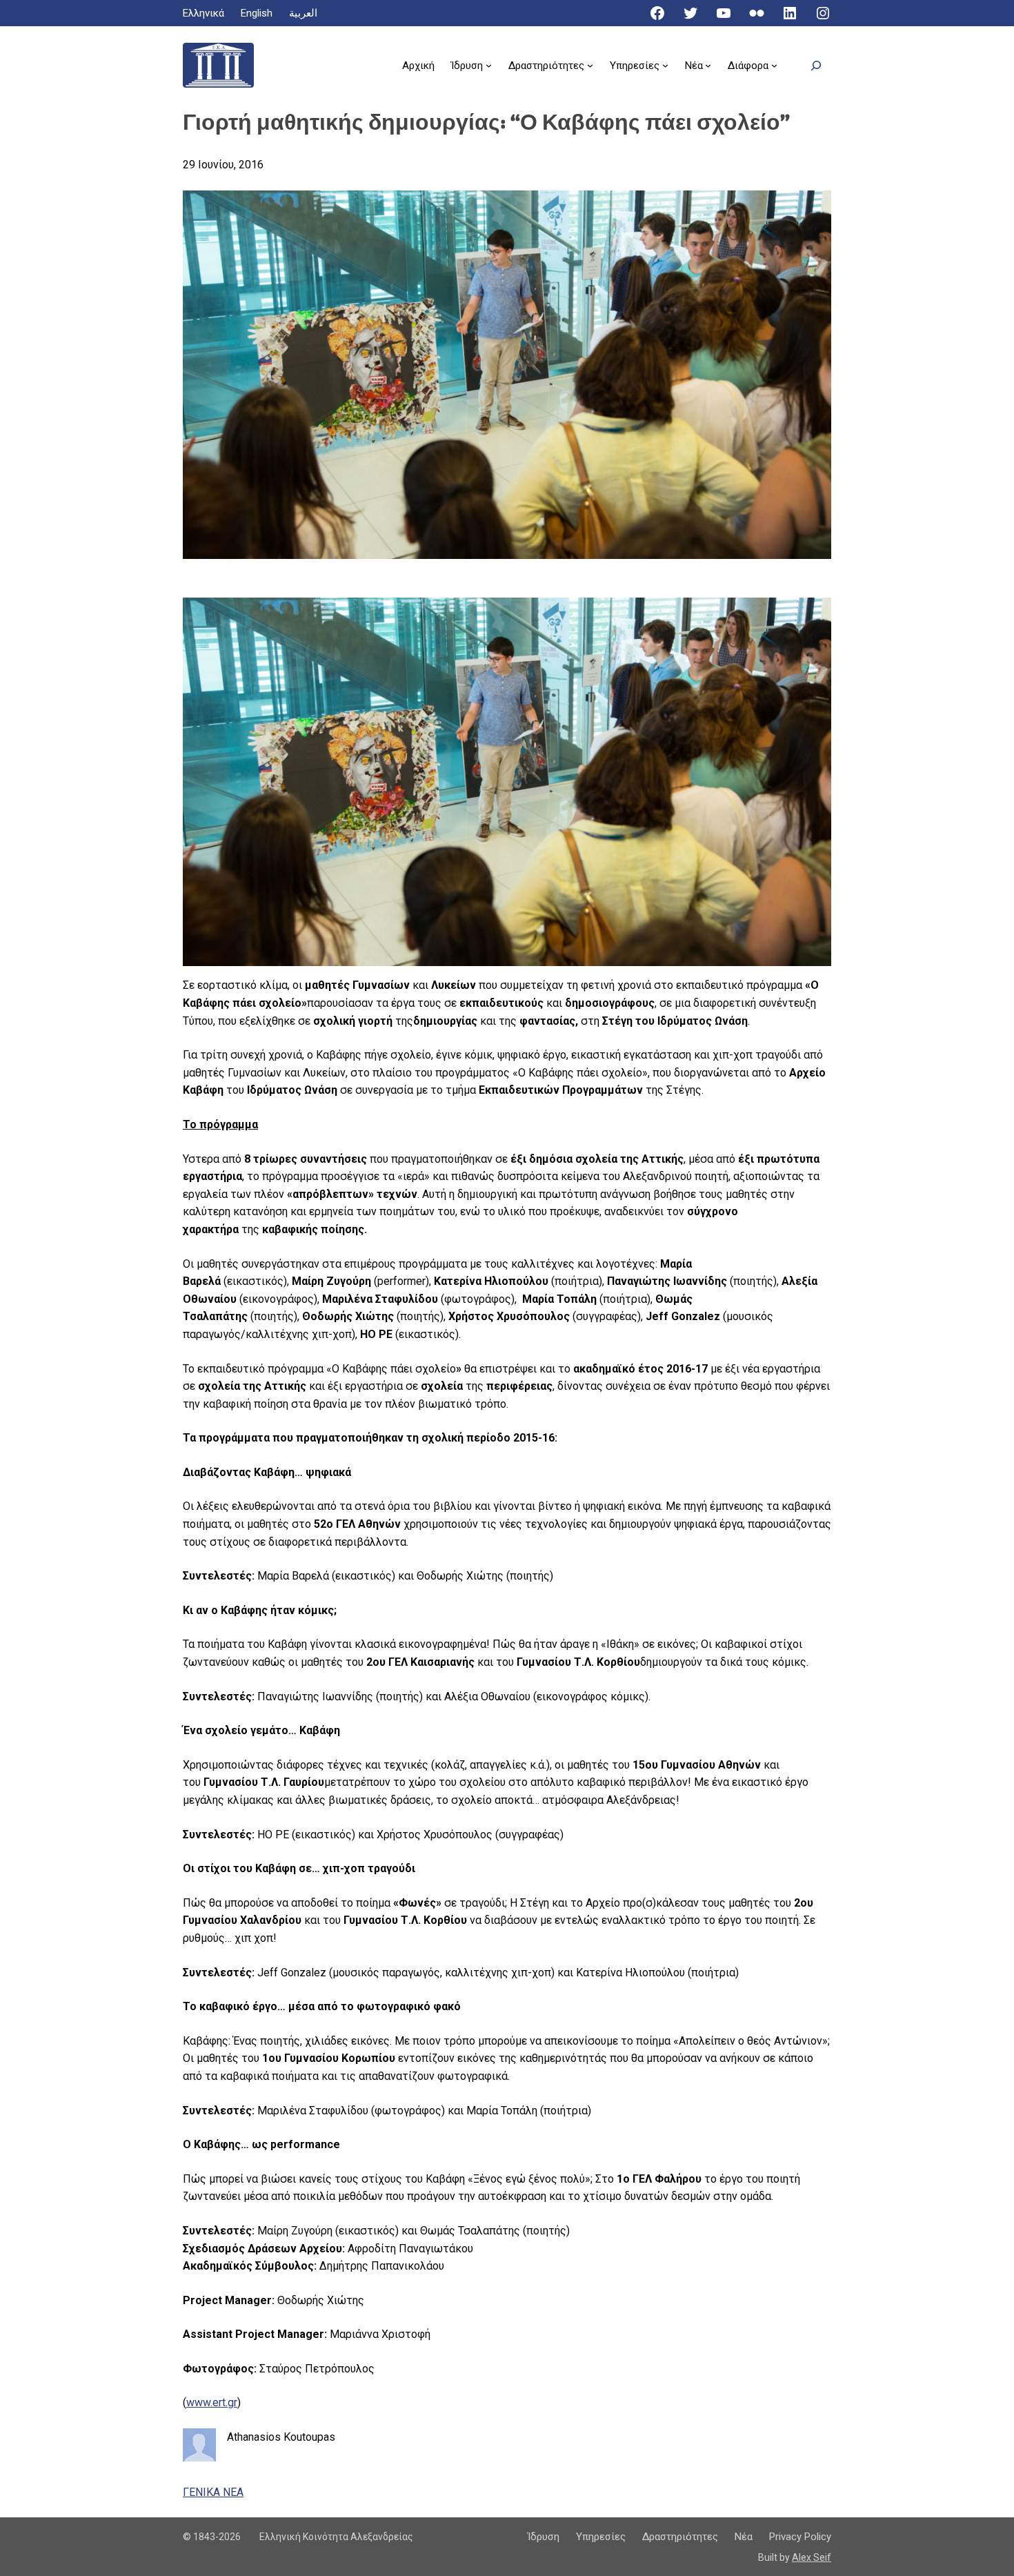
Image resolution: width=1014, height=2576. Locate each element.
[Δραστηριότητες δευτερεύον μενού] (590, 65)
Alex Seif (812, 2557)
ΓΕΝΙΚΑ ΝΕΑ (213, 2492)
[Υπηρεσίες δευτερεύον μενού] (665, 65)
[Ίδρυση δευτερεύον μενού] (489, 65)
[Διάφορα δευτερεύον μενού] (774, 65)
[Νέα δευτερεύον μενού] (708, 65)
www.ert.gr (212, 2402)
